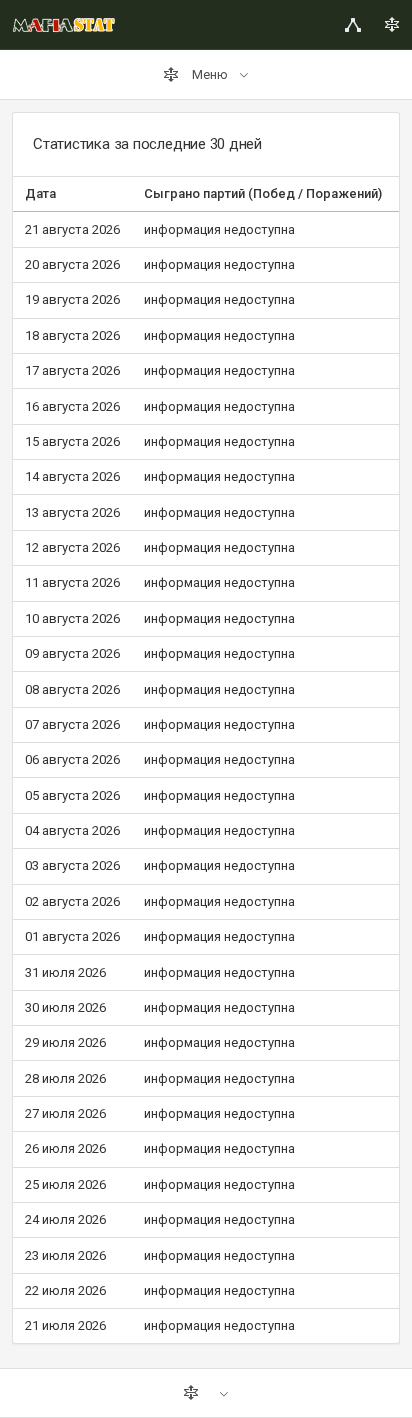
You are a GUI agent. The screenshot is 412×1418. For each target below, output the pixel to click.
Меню (210, 74)
